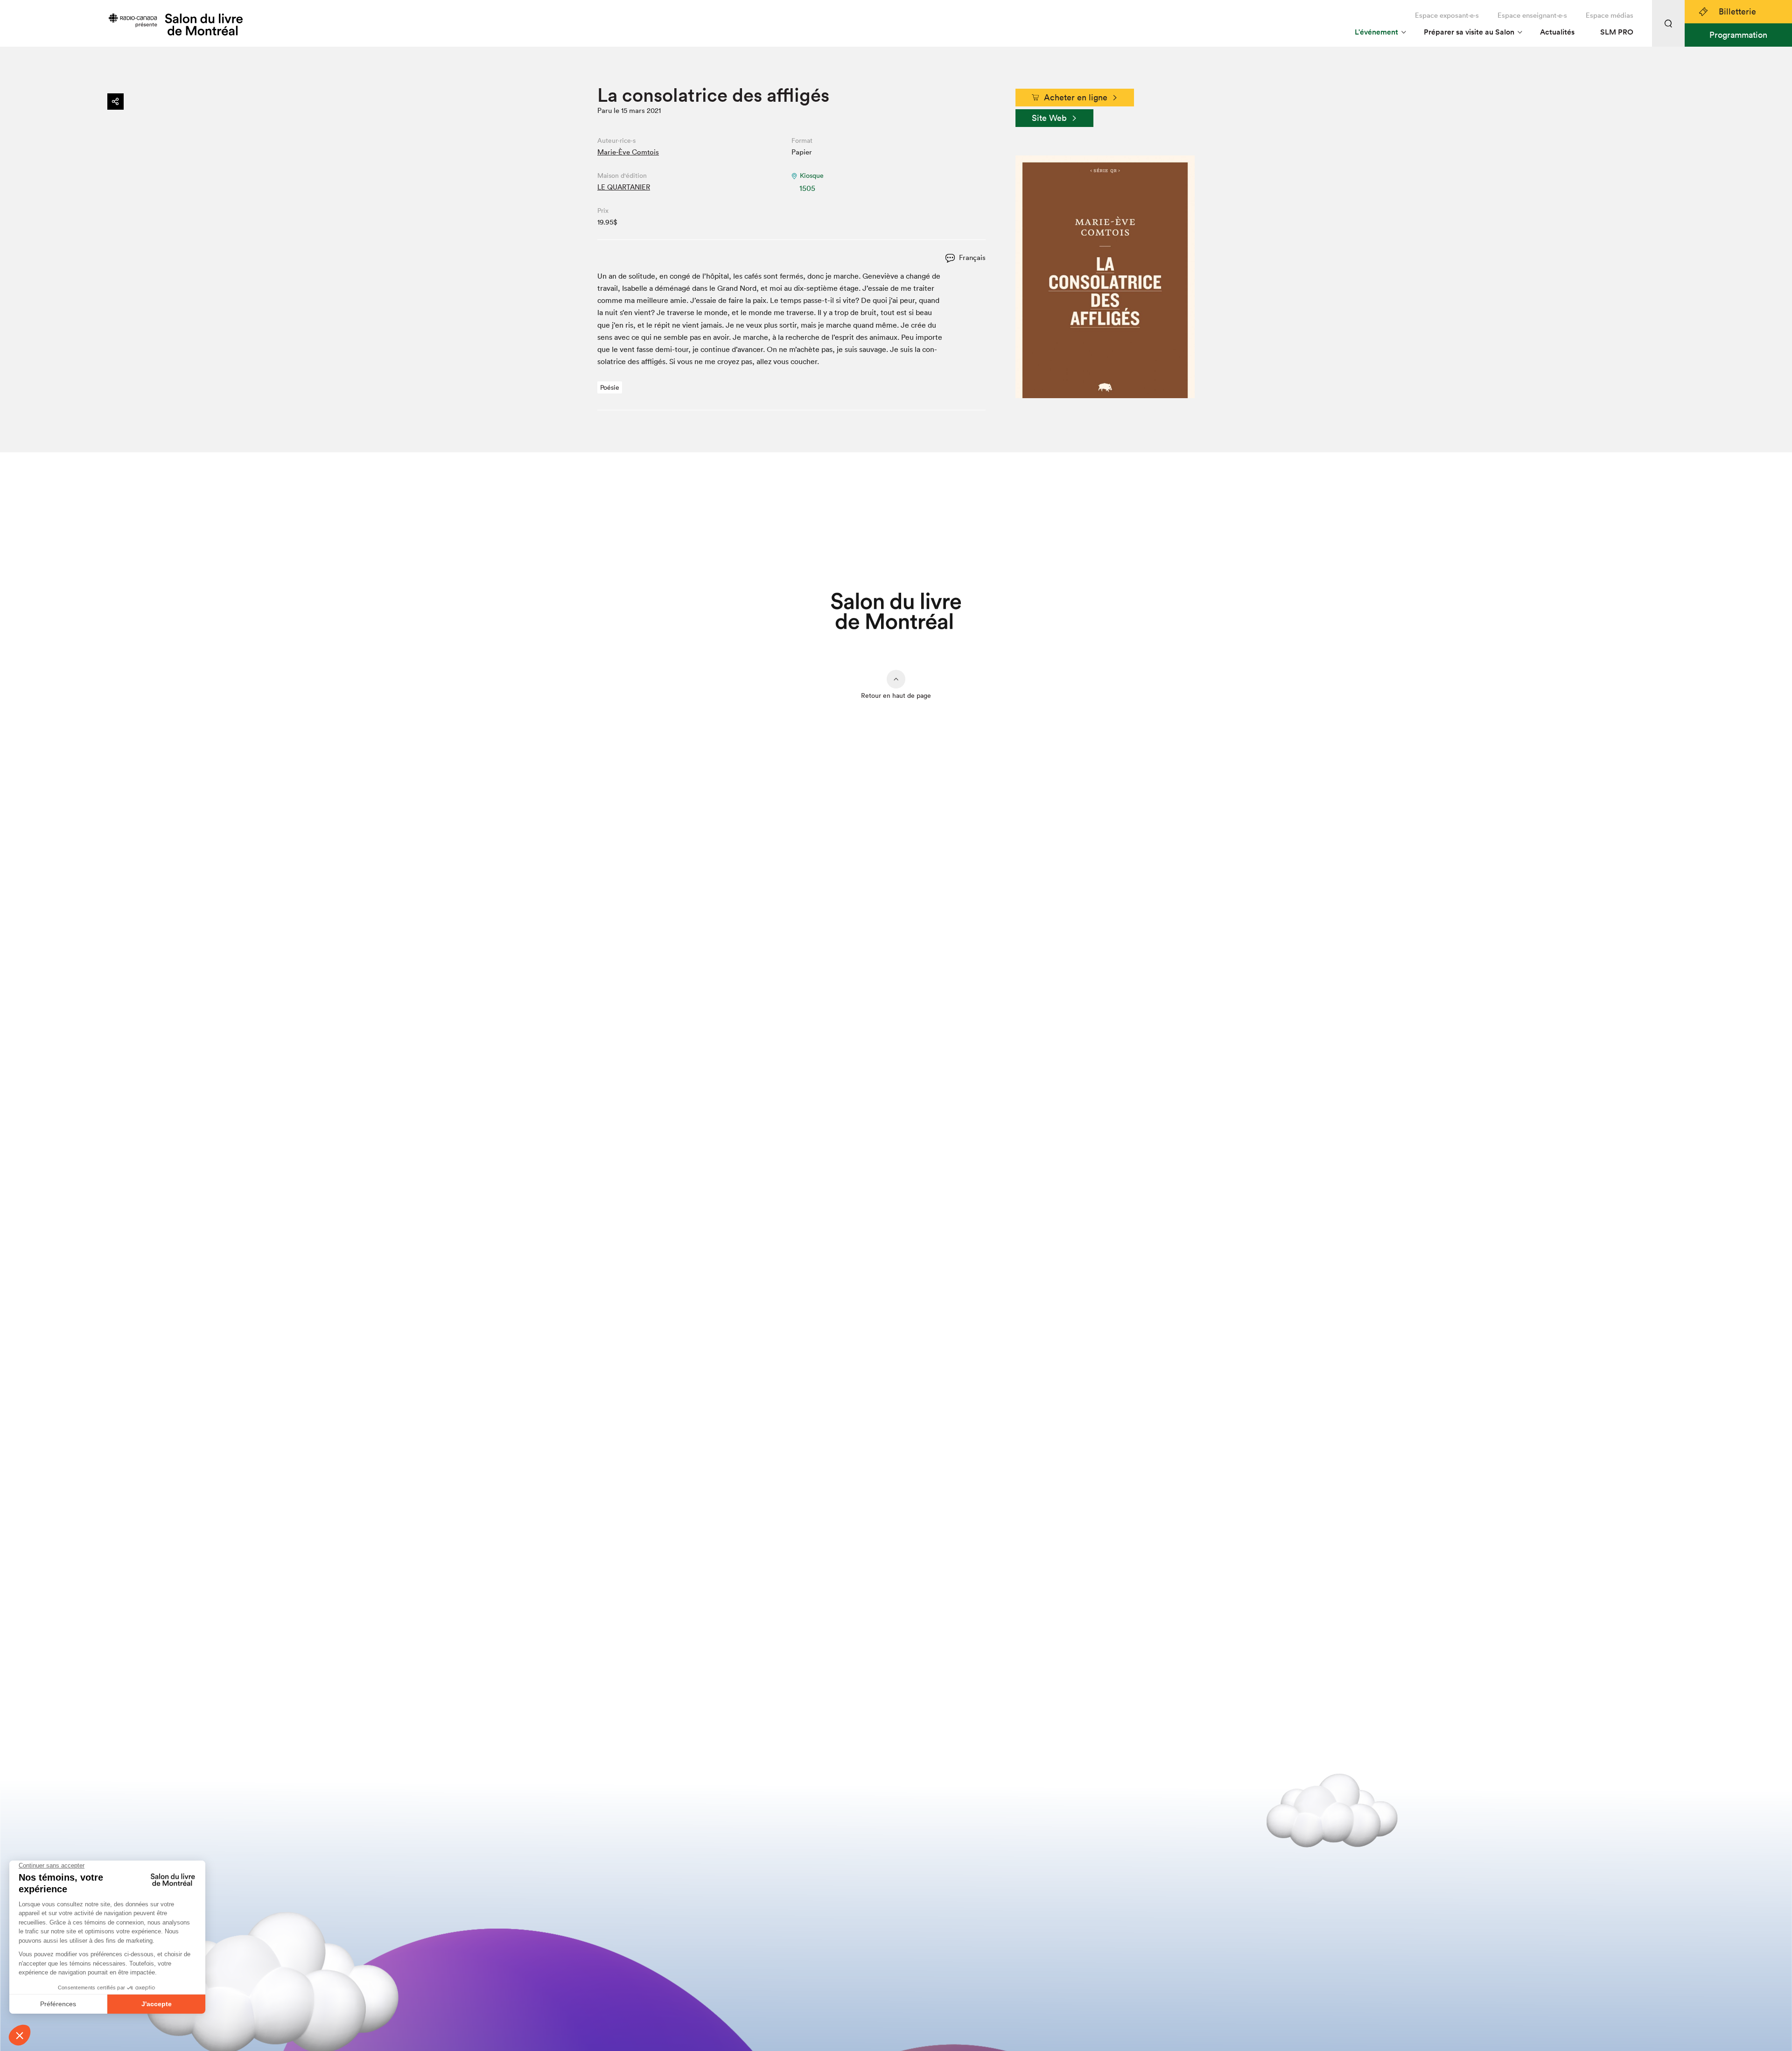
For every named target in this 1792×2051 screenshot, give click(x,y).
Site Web (1049, 118)
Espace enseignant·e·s (1532, 15)
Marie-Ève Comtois (628, 152)
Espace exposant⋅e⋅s (1447, 15)
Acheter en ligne (1076, 97)
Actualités (1557, 32)
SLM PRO (1617, 32)
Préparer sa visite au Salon (1469, 32)
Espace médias (1610, 15)
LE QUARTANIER (624, 187)
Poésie (610, 387)
